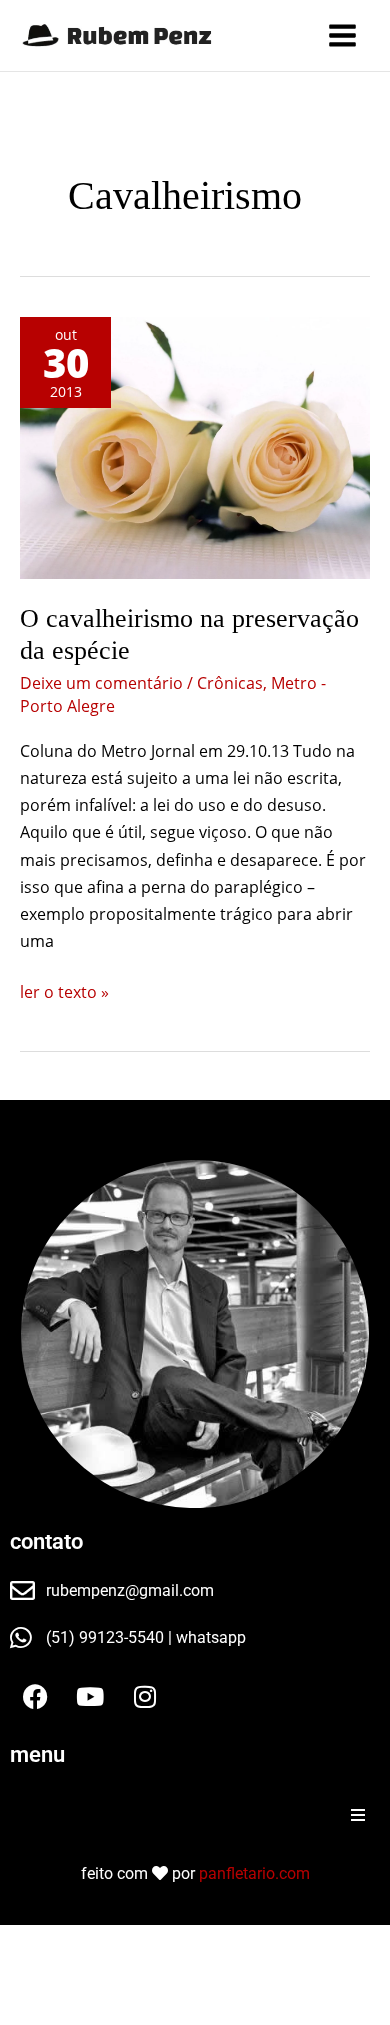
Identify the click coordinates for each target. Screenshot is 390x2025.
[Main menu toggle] (342, 35)
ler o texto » (64, 991)
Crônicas (230, 683)
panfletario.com (254, 1873)
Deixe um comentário (101, 683)
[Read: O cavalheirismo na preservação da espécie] (195, 448)
